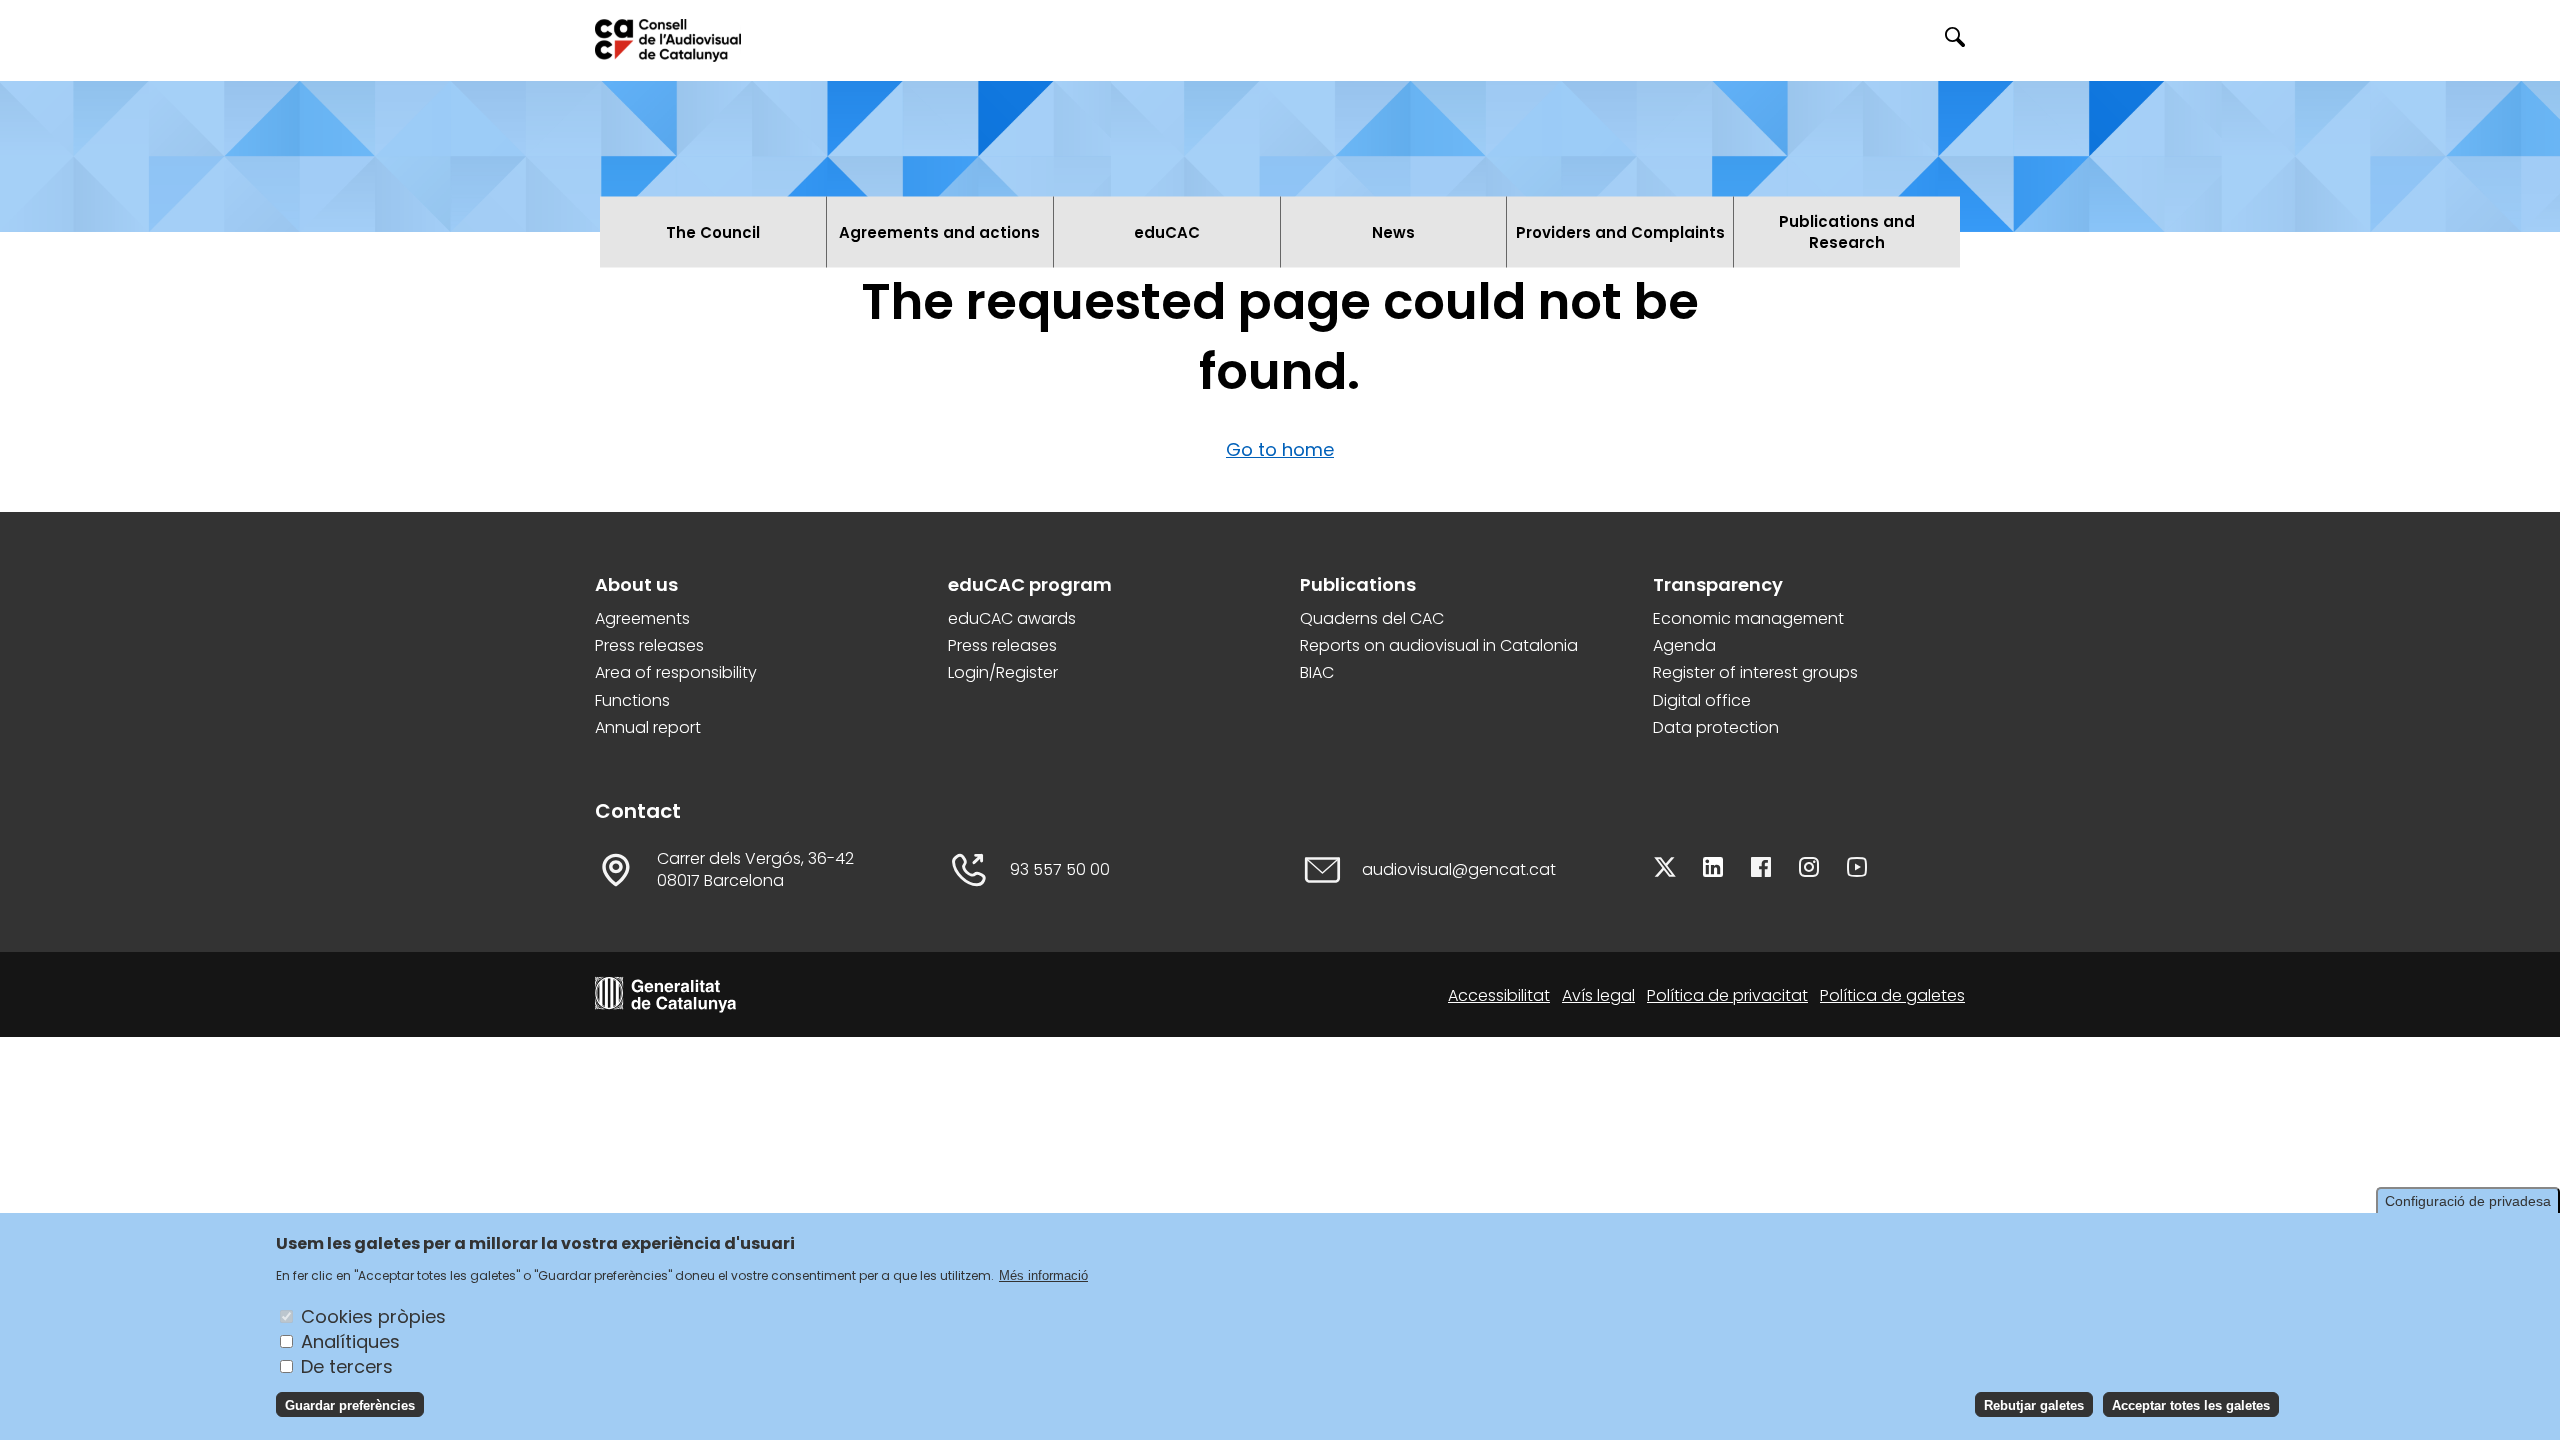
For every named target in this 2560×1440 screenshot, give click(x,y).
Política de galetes (1892, 995)
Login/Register (1003, 673)
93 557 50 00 (1060, 870)
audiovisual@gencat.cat (1459, 870)
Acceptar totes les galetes (2191, 1404)
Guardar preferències (350, 1404)
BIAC (1317, 673)
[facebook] (1761, 870)
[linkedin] (1713, 870)
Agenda (1684, 646)
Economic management (1748, 619)
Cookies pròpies (373, 1315)
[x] (1665, 870)
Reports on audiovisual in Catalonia (1439, 646)
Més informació (1043, 1274)
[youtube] (1857, 870)
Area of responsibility (676, 673)
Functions (632, 701)
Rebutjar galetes (2034, 1404)
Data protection (1716, 728)
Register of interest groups (1755, 673)
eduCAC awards (1012, 619)
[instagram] (1809, 870)
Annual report (648, 728)
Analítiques (350, 1340)
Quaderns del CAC (1372, 619)
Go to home (1280, 449)
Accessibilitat (1499, 995)
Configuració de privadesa (2468, 1201)
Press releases (649, 646)
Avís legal (1598, 995)
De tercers (347, 1365)
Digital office (1702, 701)
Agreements (642, 619)
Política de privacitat (1727, 995)
